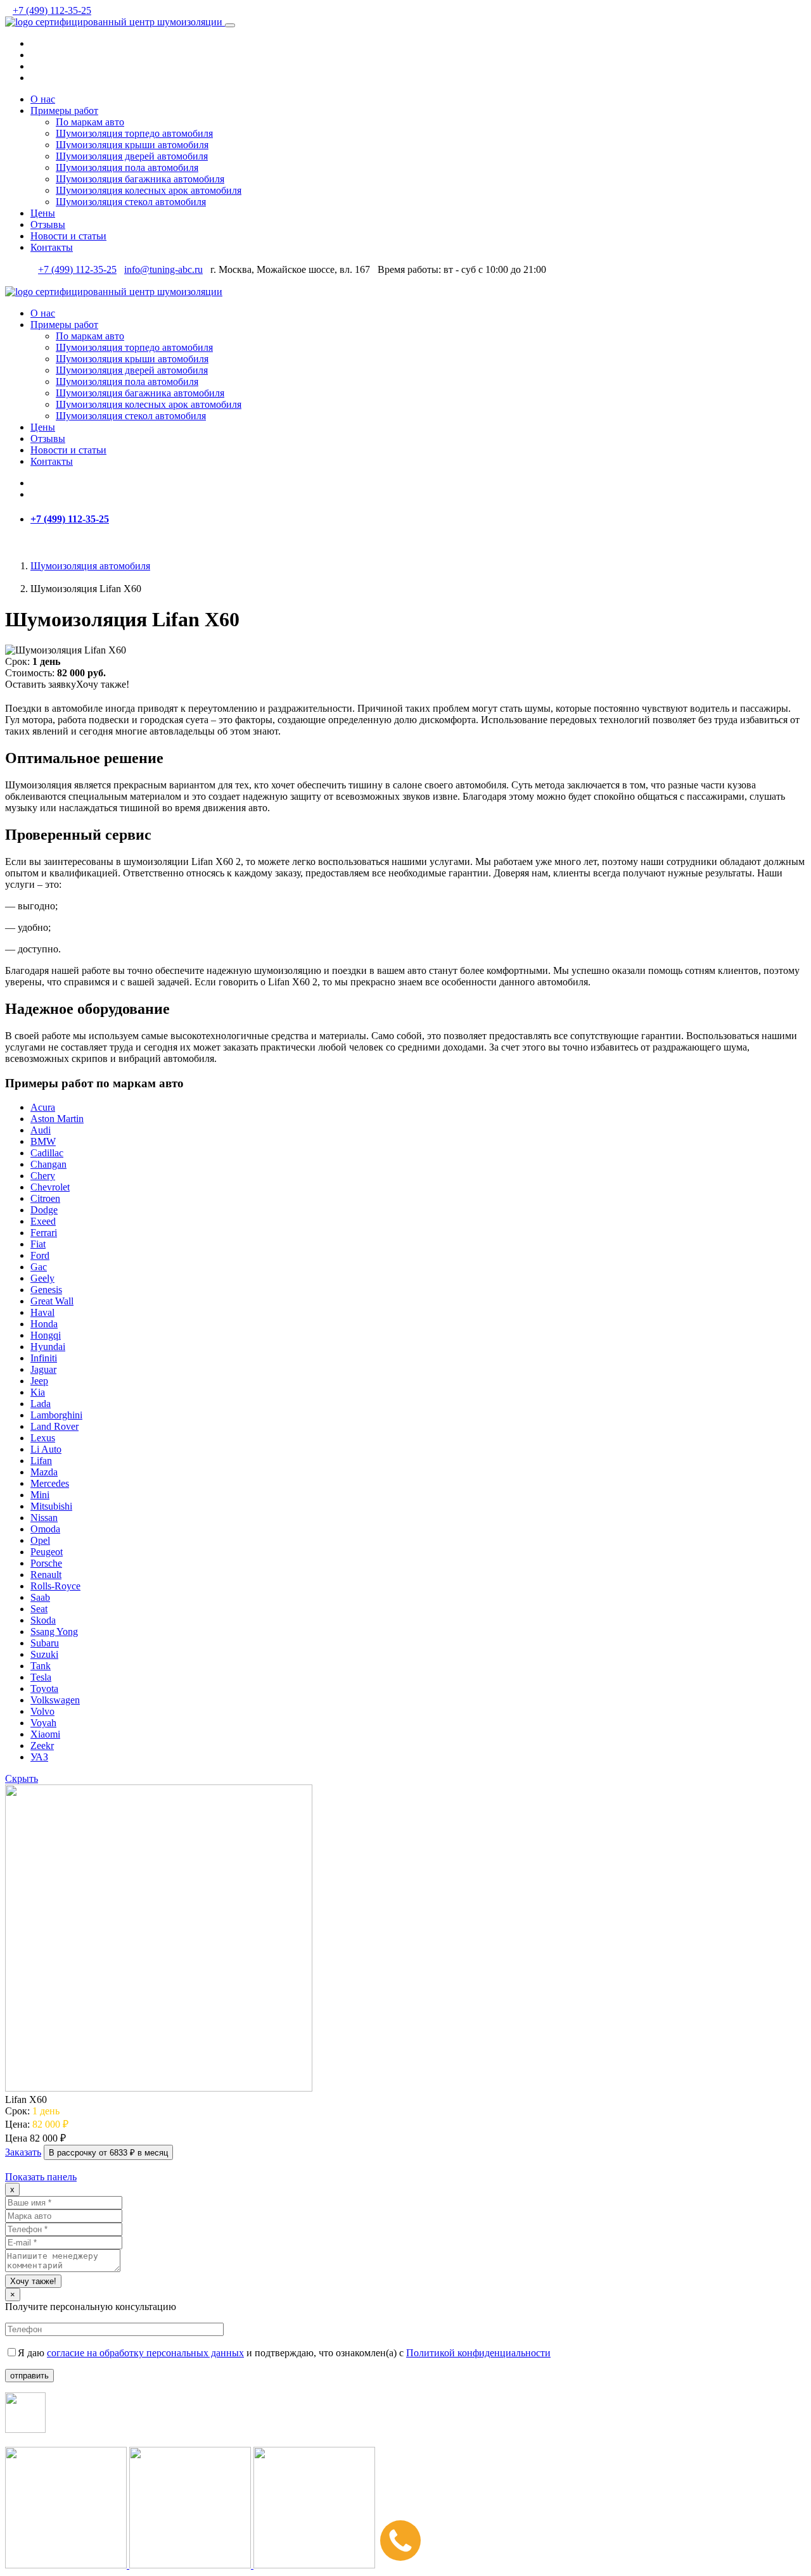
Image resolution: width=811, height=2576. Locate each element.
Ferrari (44, 1233)
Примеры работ (64, 110)
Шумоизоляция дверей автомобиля (132, 156)
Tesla (41, 1677)
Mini (40, 1495)
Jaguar (43, 1369)
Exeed (43, 1221)
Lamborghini (56, 1415)
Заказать (23, 2152)
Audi (41, 1130)
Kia (38, 1392)
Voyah (43, 1723)
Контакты (52, 247)
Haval (42, 1312)
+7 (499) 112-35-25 (52, 10)
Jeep (39, 1381)
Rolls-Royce (55, 1586)
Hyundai (48, 1347)
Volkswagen (55, 1700)
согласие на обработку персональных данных (145, 2353)
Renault (46, 1575)
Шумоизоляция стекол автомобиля (131, 202)
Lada (41, 1404)
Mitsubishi (51, 1506)
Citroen (45, 1198)
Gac (39, 1267)
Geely (42, 1278)
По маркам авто (90, 122)
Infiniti (44, 1358)
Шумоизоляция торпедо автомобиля (134, 133)
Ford (40, 1255)
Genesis (46, 1290)
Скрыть (22, 1778)
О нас (43, 99)
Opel (40, 1540)
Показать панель (41, 2177)
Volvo (42, 1711)
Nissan (44, 1518)
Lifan (41, 1461)
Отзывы (48, 224)
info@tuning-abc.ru (163, 269)
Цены (43, 213)
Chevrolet (50, 1187)
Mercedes (50, 1483)
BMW (43, 1141)
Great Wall (52, 1301)
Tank (41, 1666)
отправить (29, 2376)
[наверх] (9, 2165)
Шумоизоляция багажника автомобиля (140, 179)
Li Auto (46, 1449)
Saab (40, 1597)
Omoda (45, 1529)
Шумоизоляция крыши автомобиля (132, 145)
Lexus (43, 1438)
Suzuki (44, 1654)
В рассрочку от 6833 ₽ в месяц (108, 2153)
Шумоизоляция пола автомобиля (127, 167)
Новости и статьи (68, 236)
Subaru (45, 1643)
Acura (43, 1107)
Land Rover (54, 1426)
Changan (48, 1164)
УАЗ (39, 1757)
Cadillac (47, 1153)
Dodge (44, 1210)
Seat (39, 1609)
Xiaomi (45, 1734)
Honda (44, 1324)
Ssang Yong (54, 1632)
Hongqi (46, 1335)
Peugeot (47, 1552)
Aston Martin (57, 1119)
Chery (43, 1176)
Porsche (46, 1563)
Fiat (38, 1244)
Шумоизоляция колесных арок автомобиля (149, 190)
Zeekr (42, 1746)
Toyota (44, 1689)
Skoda (43, 1620)
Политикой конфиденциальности (478, 2353)
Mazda (44, 1472)
